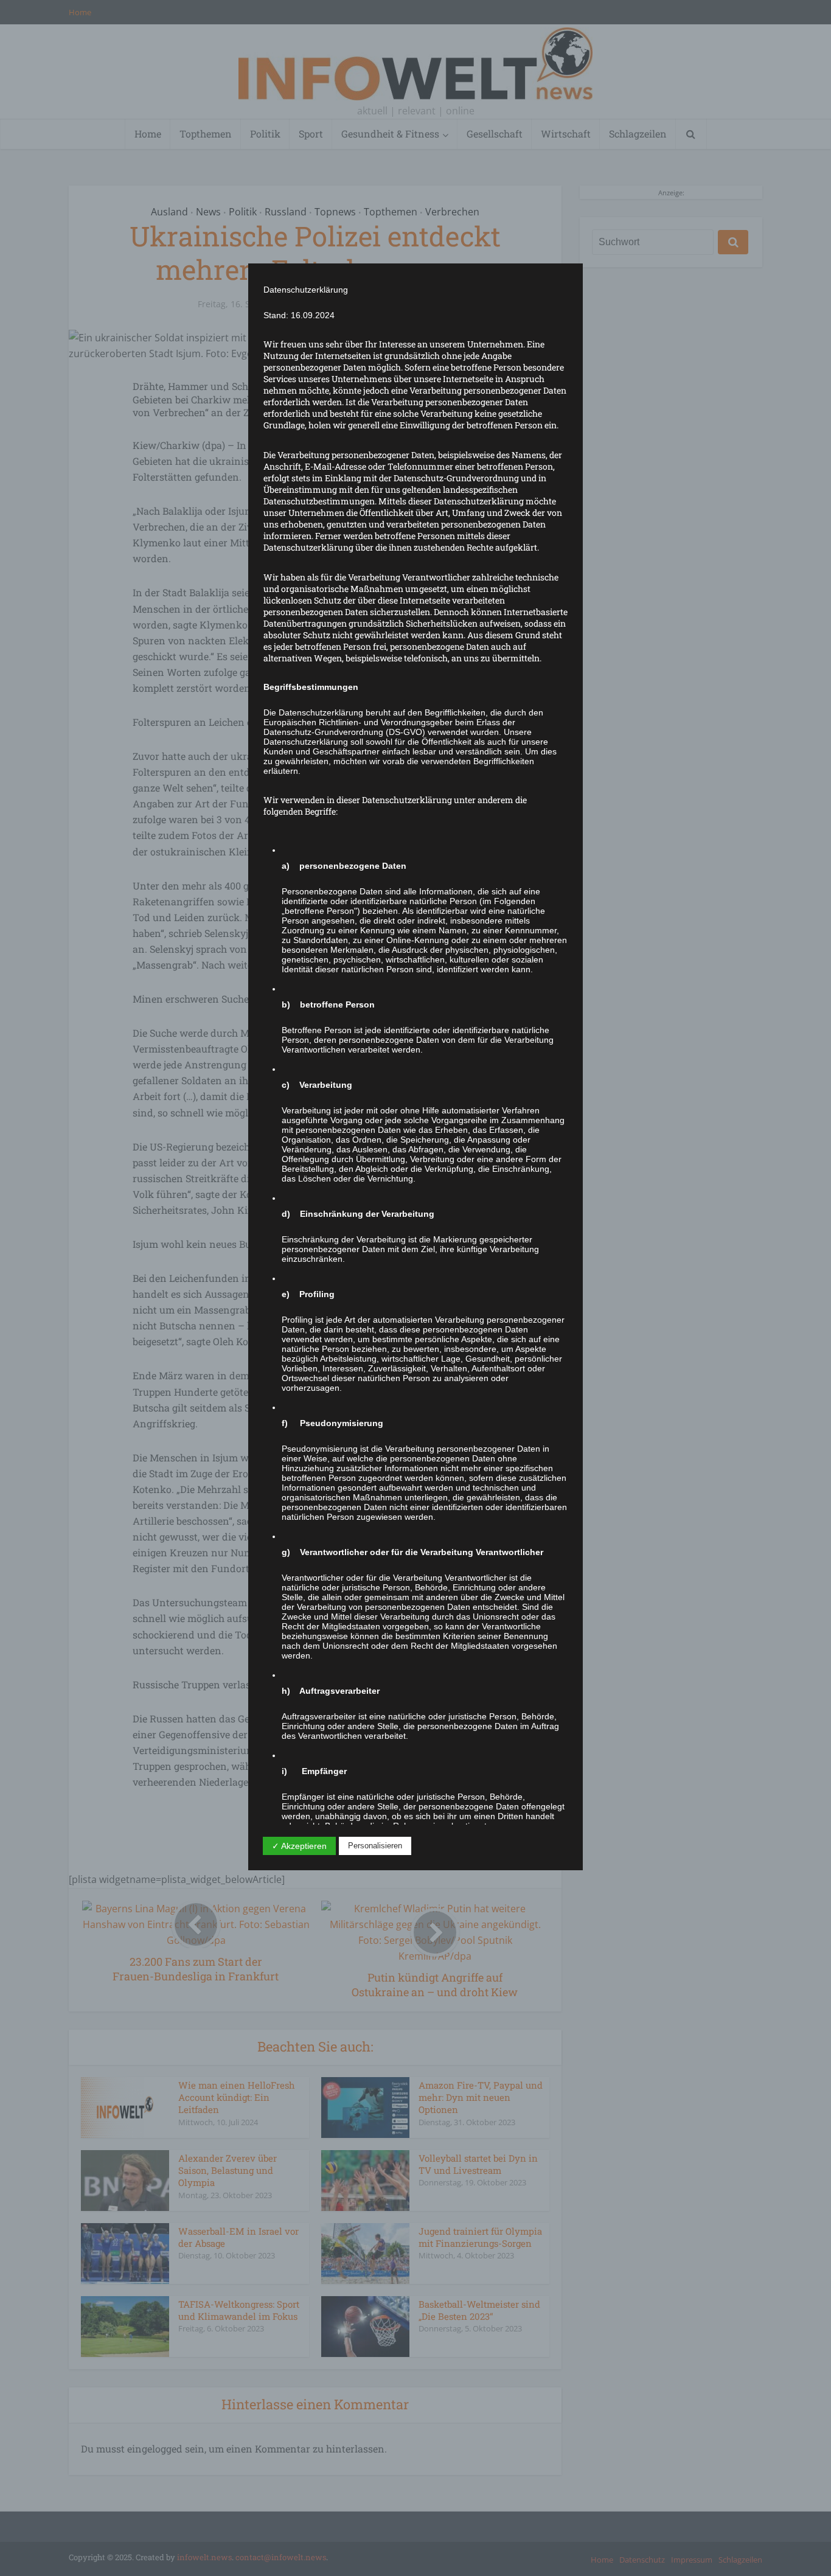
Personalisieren (375, 1846)
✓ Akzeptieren (299, 1846)
